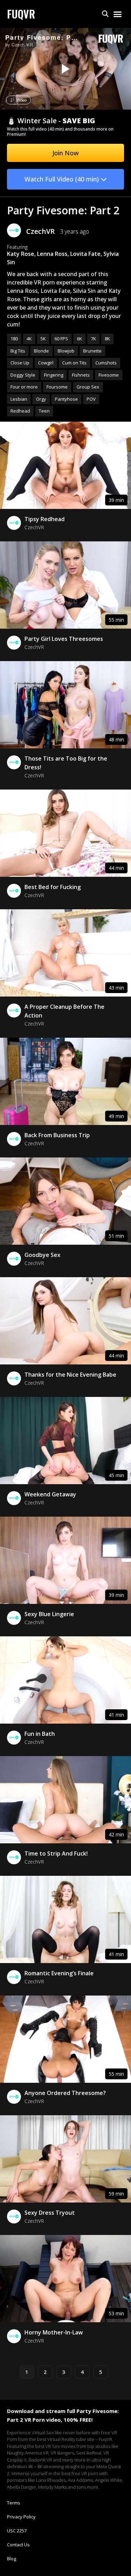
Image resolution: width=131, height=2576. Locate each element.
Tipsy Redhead (45, 519)
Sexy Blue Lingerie (49, 1614)
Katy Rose (21, 254)
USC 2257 (17, 2531)
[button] (105, 14)
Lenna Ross (52, 254)
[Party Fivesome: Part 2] (65, 69)
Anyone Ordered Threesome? (65, 2093)
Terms (14, 2503)
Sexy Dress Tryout (50, 2213)
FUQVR (21, 14)
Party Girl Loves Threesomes (64, 639)
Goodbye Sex (42, 1255)
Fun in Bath (40, 1734)
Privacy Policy (21, 2517)
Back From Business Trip (57, 1135)
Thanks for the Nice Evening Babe (70, 1375)
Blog (12, 2559)
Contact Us (18, 2545)
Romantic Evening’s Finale (59, 1973)
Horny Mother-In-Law (54, 2332)
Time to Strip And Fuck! (56, 1853)
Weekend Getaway (50, 1494)
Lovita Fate (85, 254)
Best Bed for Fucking (53, 887)
